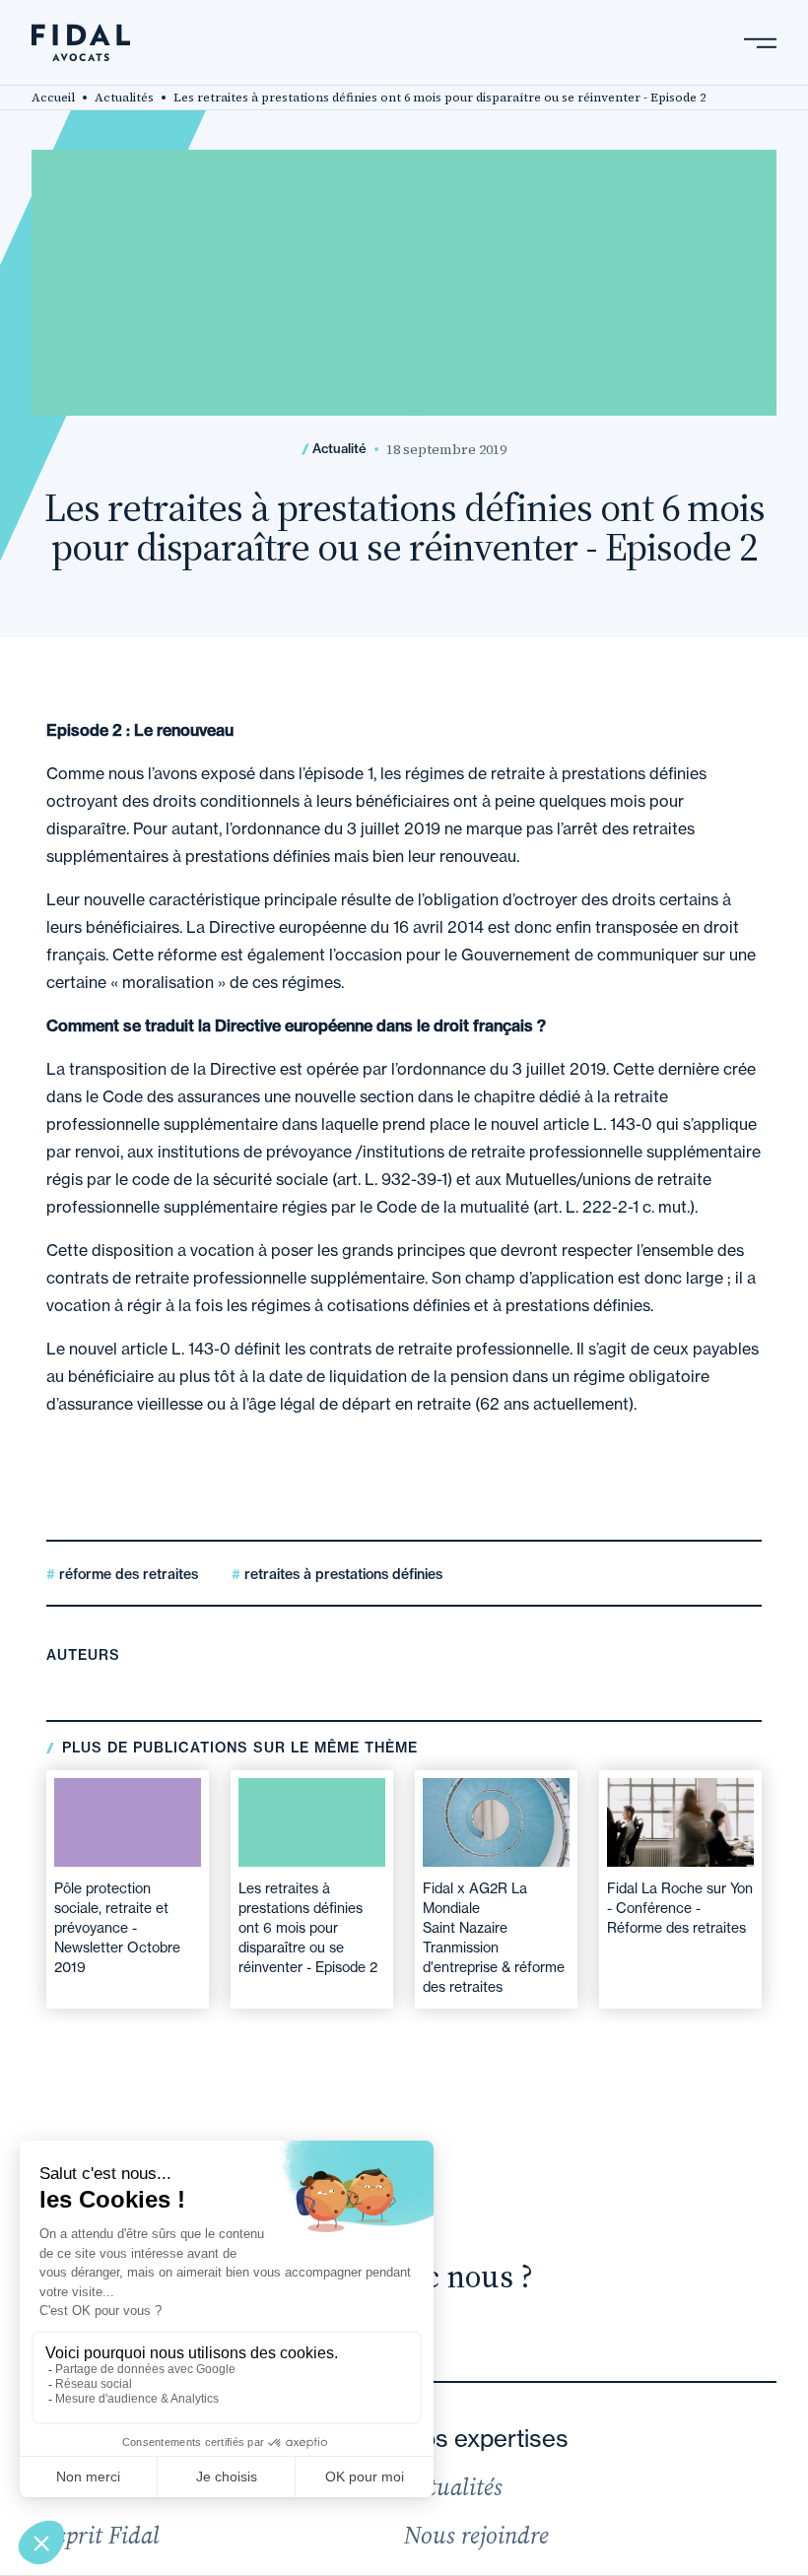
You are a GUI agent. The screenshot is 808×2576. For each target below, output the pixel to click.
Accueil (53, 98)
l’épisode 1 (336, 773)
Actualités (124, 98)
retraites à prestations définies (341, 1574)
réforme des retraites (127, 1574)
